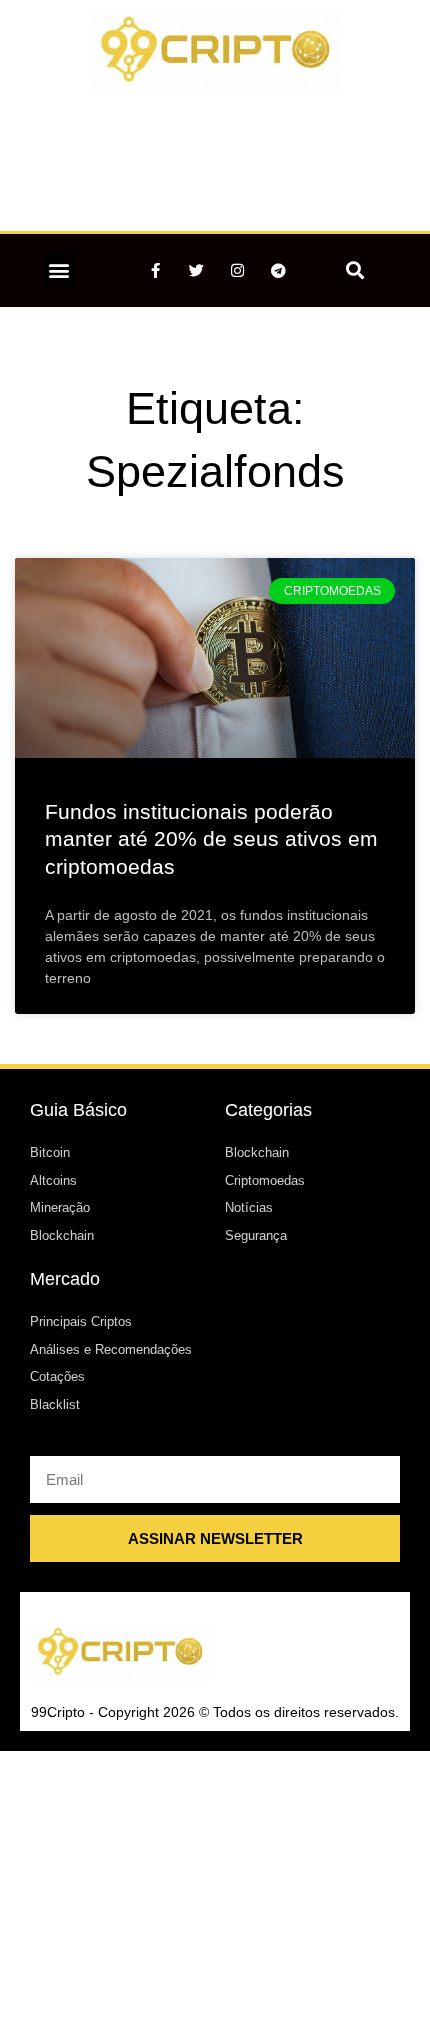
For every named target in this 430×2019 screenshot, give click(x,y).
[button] (59, 270)
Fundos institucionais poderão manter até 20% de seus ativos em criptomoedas (211, 839)
